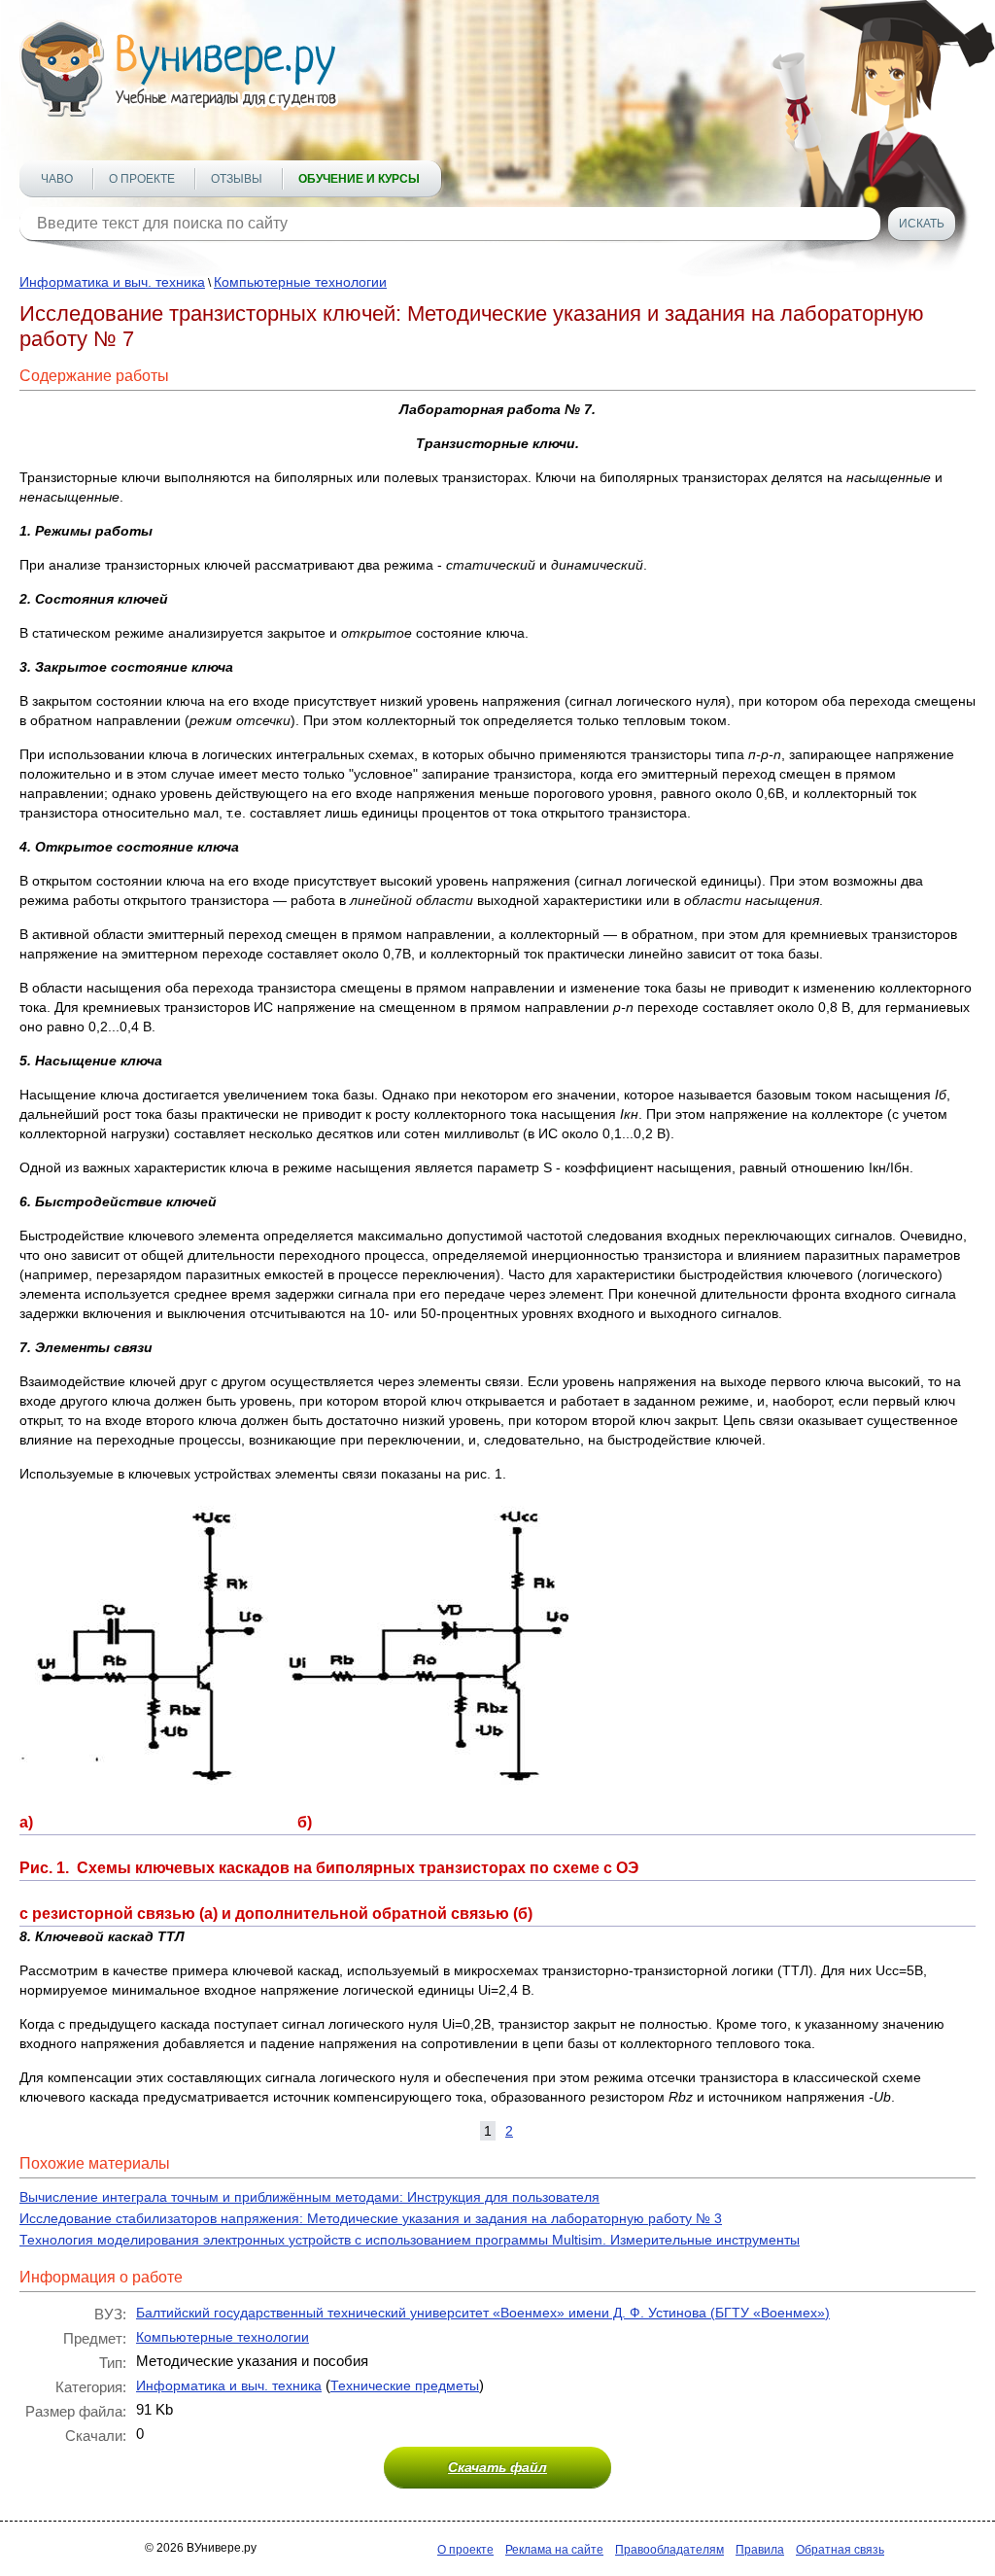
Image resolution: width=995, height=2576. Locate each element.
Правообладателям (669, 2550)
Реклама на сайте (554, 2550)
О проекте (142, 179)
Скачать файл (497, 2467)
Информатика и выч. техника (112, 282)
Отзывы (237, 179)
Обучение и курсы (359, 179)
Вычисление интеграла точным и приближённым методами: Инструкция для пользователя (309, 2197)
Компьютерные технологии (300, 282)
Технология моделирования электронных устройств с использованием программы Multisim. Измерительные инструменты (410, 2240)
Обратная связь (840, 2550)
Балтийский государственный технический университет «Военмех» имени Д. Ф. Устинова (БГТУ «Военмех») (483, 2313)
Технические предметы (405, 2385)
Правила (760, 2550)
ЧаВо (57, 179)
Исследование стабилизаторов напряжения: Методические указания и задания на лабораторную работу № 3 (371, 2218)
